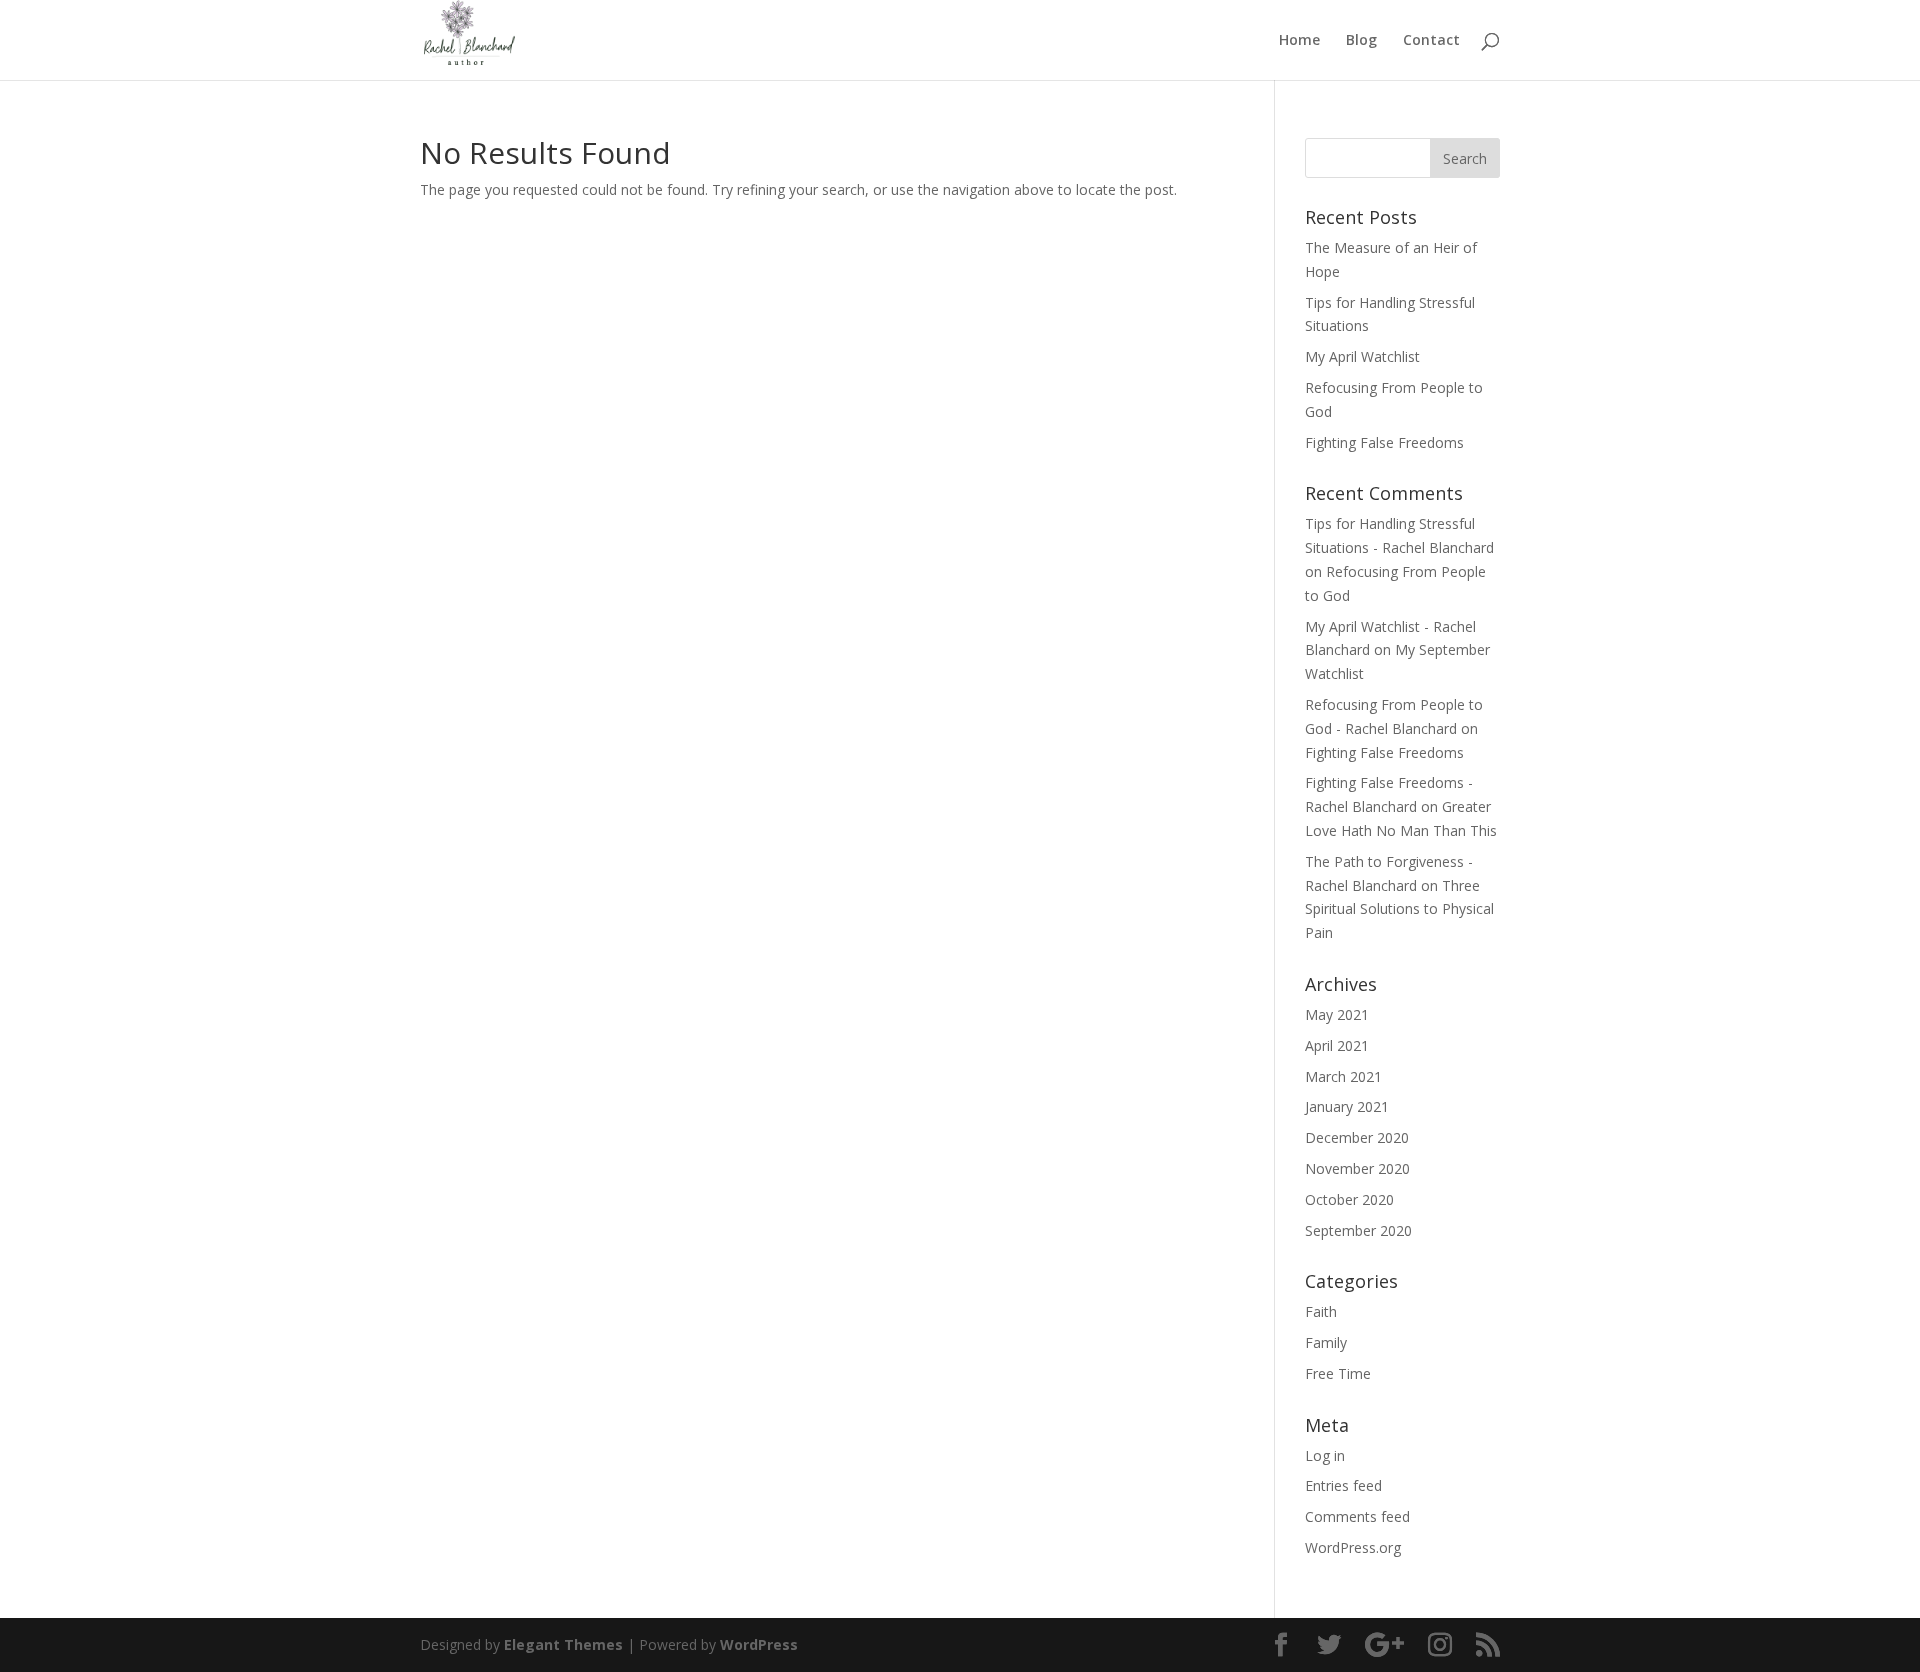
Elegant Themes (563, 1644)
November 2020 (1357, 1168)
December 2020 (1357, 1137)
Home (1299, 41)
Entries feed (1343, 1485)
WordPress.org (1353, 1547)
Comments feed (1357, 1516)
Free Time (1338, 1373)
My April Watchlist (1362, 356)
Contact (1431, 41)
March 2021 (1343, 1076)
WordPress (759, 1644)
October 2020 (1349, 1199)
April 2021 (1337, 1045)
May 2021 (1337, 1014)
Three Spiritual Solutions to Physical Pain (1399, 909)
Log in (1325, 1455)
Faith (1321, 1311)
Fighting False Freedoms (1384, 442)
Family (1326, 1342)
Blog (1361, 41)
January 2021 (1347, 1106)
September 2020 (1358, 1230)
